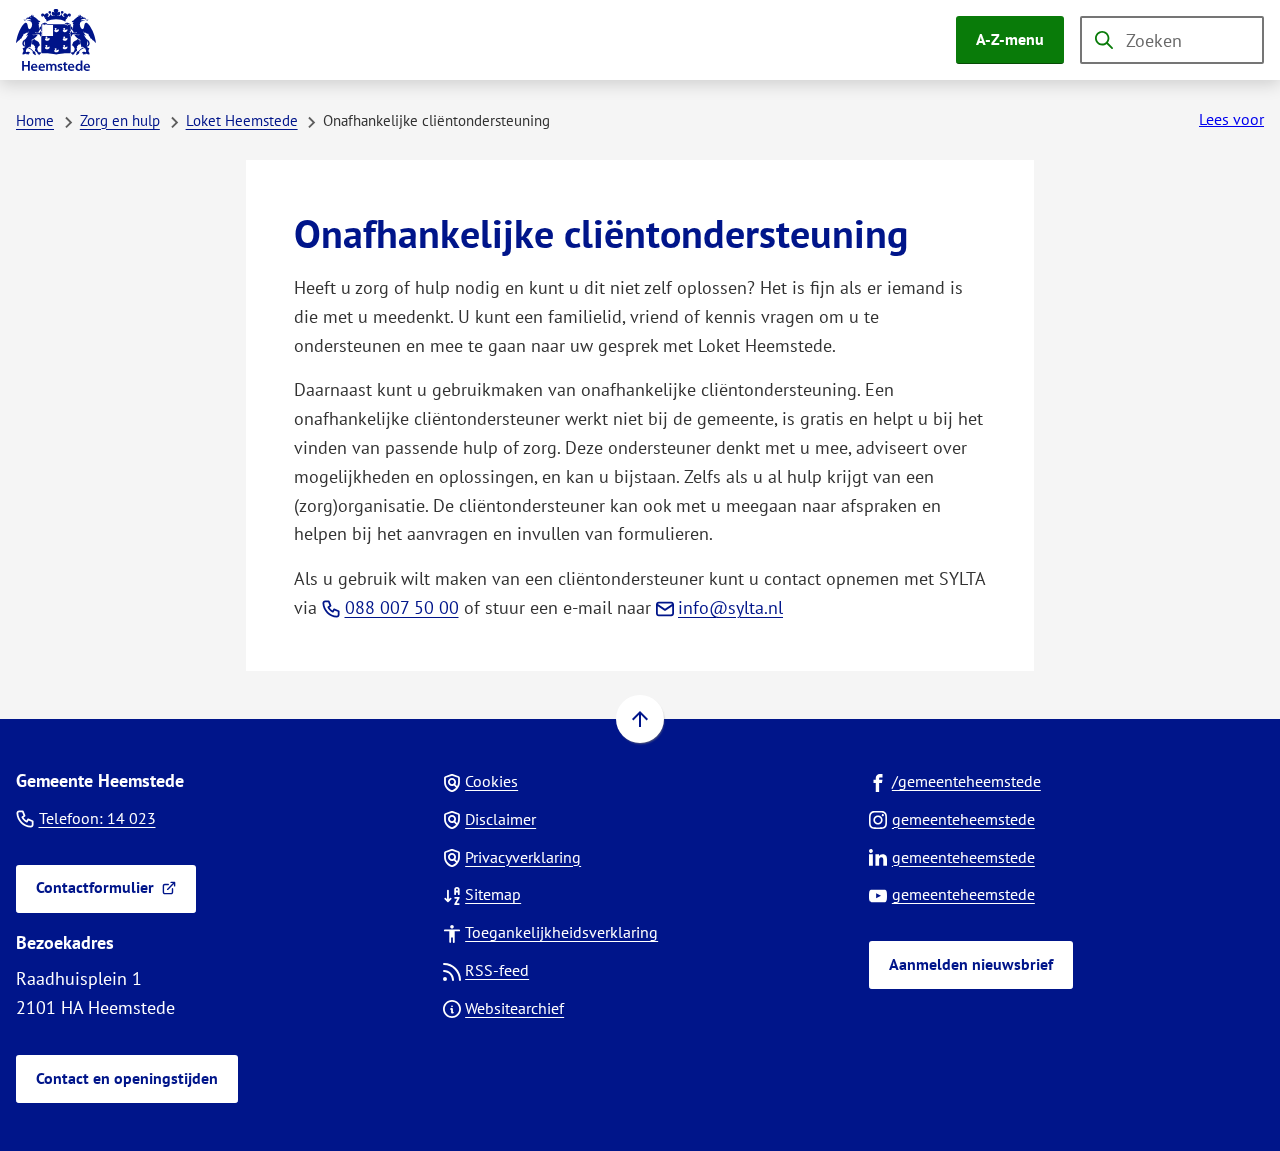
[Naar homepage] (56, 40)
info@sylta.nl (730, 607)
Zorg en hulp (120, 120)
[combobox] (1172, 40)
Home (35, 120)
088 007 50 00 (402, 607)
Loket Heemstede (242, 120)
